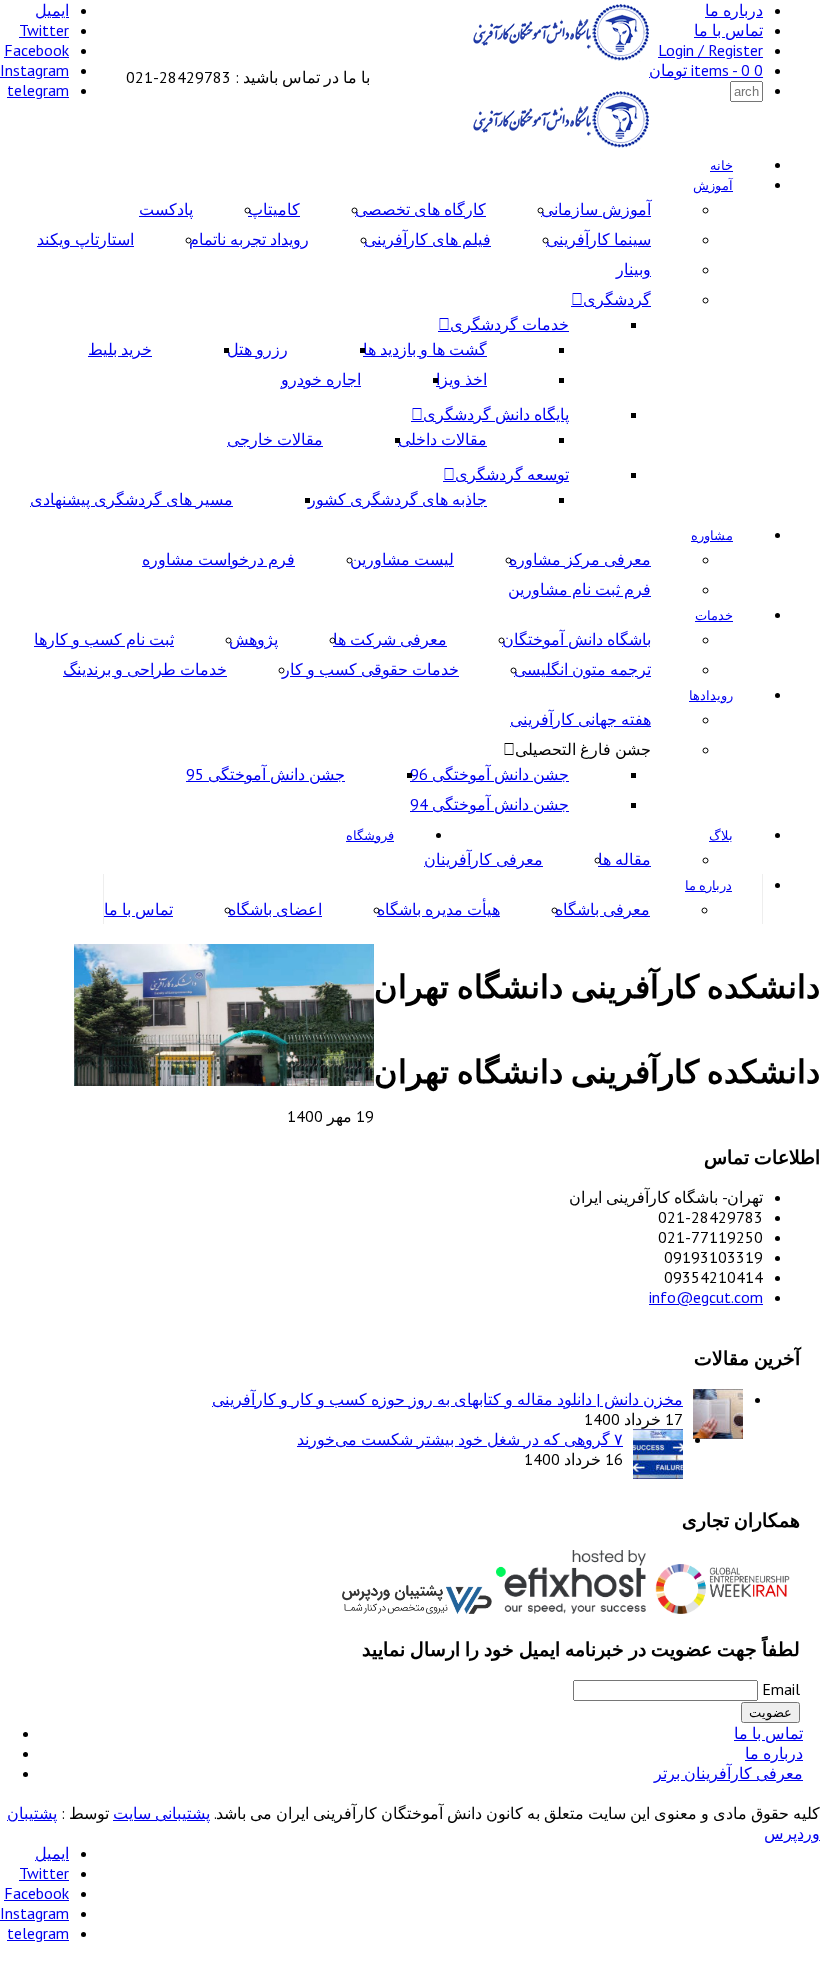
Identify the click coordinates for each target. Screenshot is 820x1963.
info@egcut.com (706, 1297)
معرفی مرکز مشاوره (580, 559)
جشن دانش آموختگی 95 (265, 774)
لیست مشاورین (402, 559)
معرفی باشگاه (602, 909)
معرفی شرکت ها (390, 639)
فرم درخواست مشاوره (218, 559)
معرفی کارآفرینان (483, 859)
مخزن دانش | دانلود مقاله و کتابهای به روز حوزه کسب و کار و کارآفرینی (447, 1399)
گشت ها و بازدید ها (425, 349)
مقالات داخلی (442, 439)
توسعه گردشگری (512, 474)
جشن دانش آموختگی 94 (489, 804)
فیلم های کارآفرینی (427, 239)
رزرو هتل (257, 349)
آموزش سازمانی (596, 209)
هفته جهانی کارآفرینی (580, 719)
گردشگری (617, 299)
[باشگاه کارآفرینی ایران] (559, 57)
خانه (721, 165)
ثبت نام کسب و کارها (104, 639)
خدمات (714, 615)
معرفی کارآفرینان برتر (728, 1773)
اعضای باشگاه (275, 909)
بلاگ (721, 835)
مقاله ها (624, 859)
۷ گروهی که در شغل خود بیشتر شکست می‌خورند (460, 1439)
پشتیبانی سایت (161, 1813)
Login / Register (710, 50)
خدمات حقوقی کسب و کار (370, 669)
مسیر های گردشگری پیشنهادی (131, 499)
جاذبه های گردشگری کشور (397, 499)
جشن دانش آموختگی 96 (489, 774)
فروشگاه (370, 835)
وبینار (633, 269)
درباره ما (734, 10)
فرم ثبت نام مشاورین (579, 589)
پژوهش (253, 639)
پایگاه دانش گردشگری (496, 414)
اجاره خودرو (321, 379)
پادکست (166, 209)
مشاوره (712, 535)
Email (781, 1689)
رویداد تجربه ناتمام (249, 239)
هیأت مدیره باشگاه (438, 909)
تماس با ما (728, 30)
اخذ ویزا (461, 379)
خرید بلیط (120, 349)
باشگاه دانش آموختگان (576, 639)
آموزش (713, 185)
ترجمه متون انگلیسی (582, 669)
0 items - (706, 70)
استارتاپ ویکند (85, 239)
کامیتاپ (274, 209)
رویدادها (711, 695)
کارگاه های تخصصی (420, 209)
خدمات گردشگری (509, 324)
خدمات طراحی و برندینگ (145, 669)
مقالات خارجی (275, 439)
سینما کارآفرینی (598, 239)
